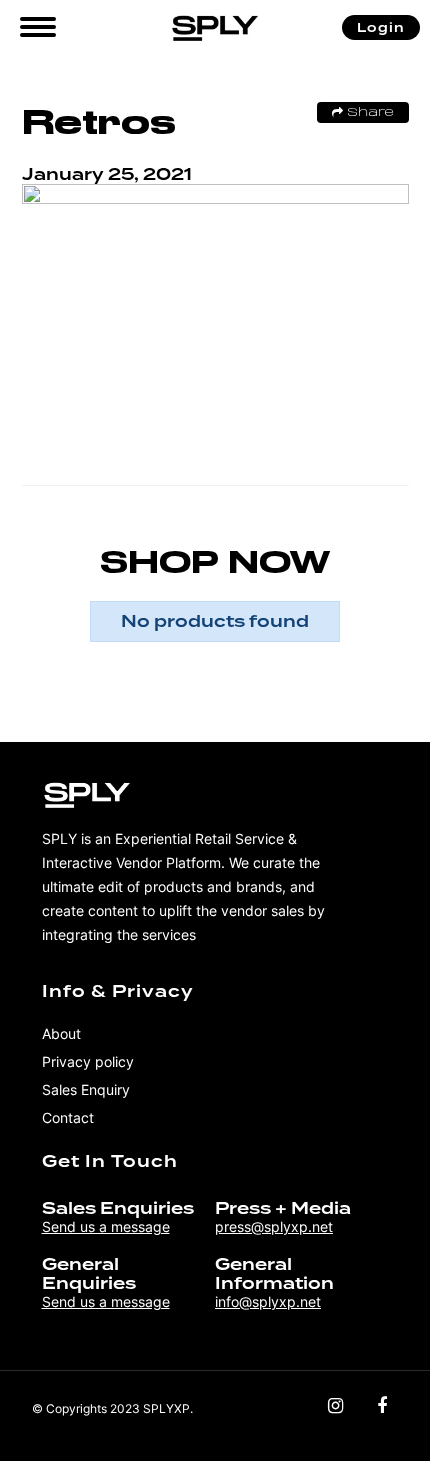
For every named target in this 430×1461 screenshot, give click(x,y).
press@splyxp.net (274, 1226)
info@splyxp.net (268, 1301)
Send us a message (106, 1226)
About (61, 1033)
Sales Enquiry (86, 1089)
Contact (68, 1117)
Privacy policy (88, 1061)
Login (381, 27)
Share (368, 113)
